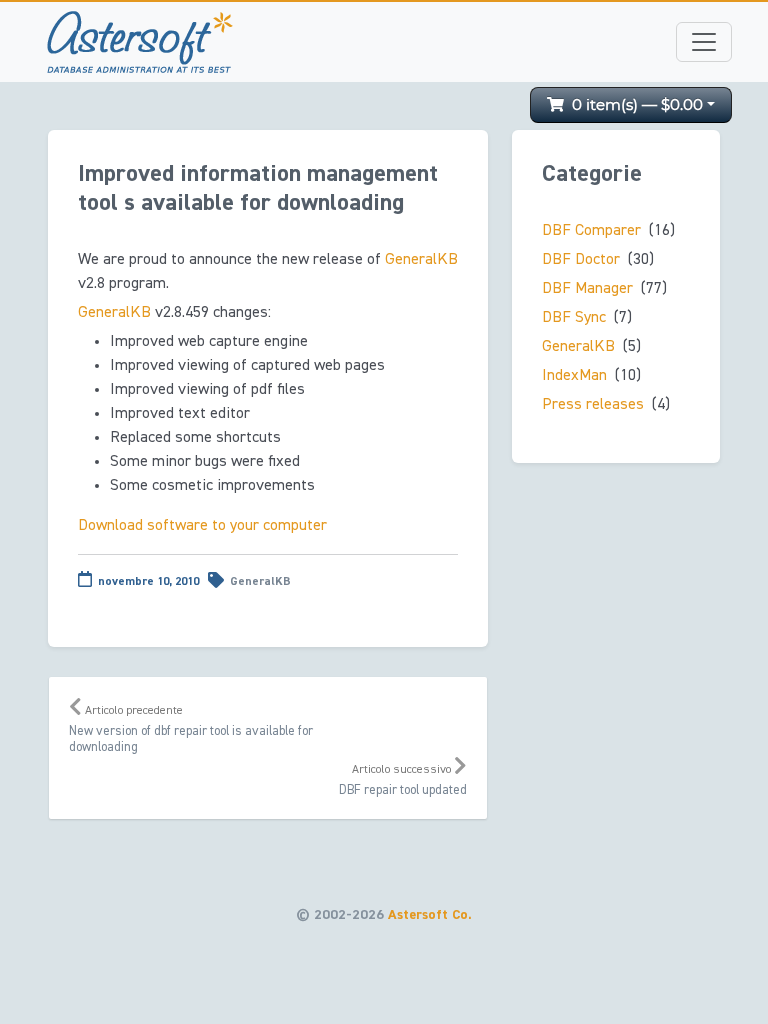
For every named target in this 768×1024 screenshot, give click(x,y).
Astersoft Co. (430, 915)
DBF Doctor (581, 260)
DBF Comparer (591, 231)
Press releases (593, 405)
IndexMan (574, 376)
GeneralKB (421, 260)
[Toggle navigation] (704, 42)
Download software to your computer (202, 526)
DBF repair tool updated (403, 780)
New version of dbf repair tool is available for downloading (191, 729)
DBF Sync (574, 318)
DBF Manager (587, 289)
